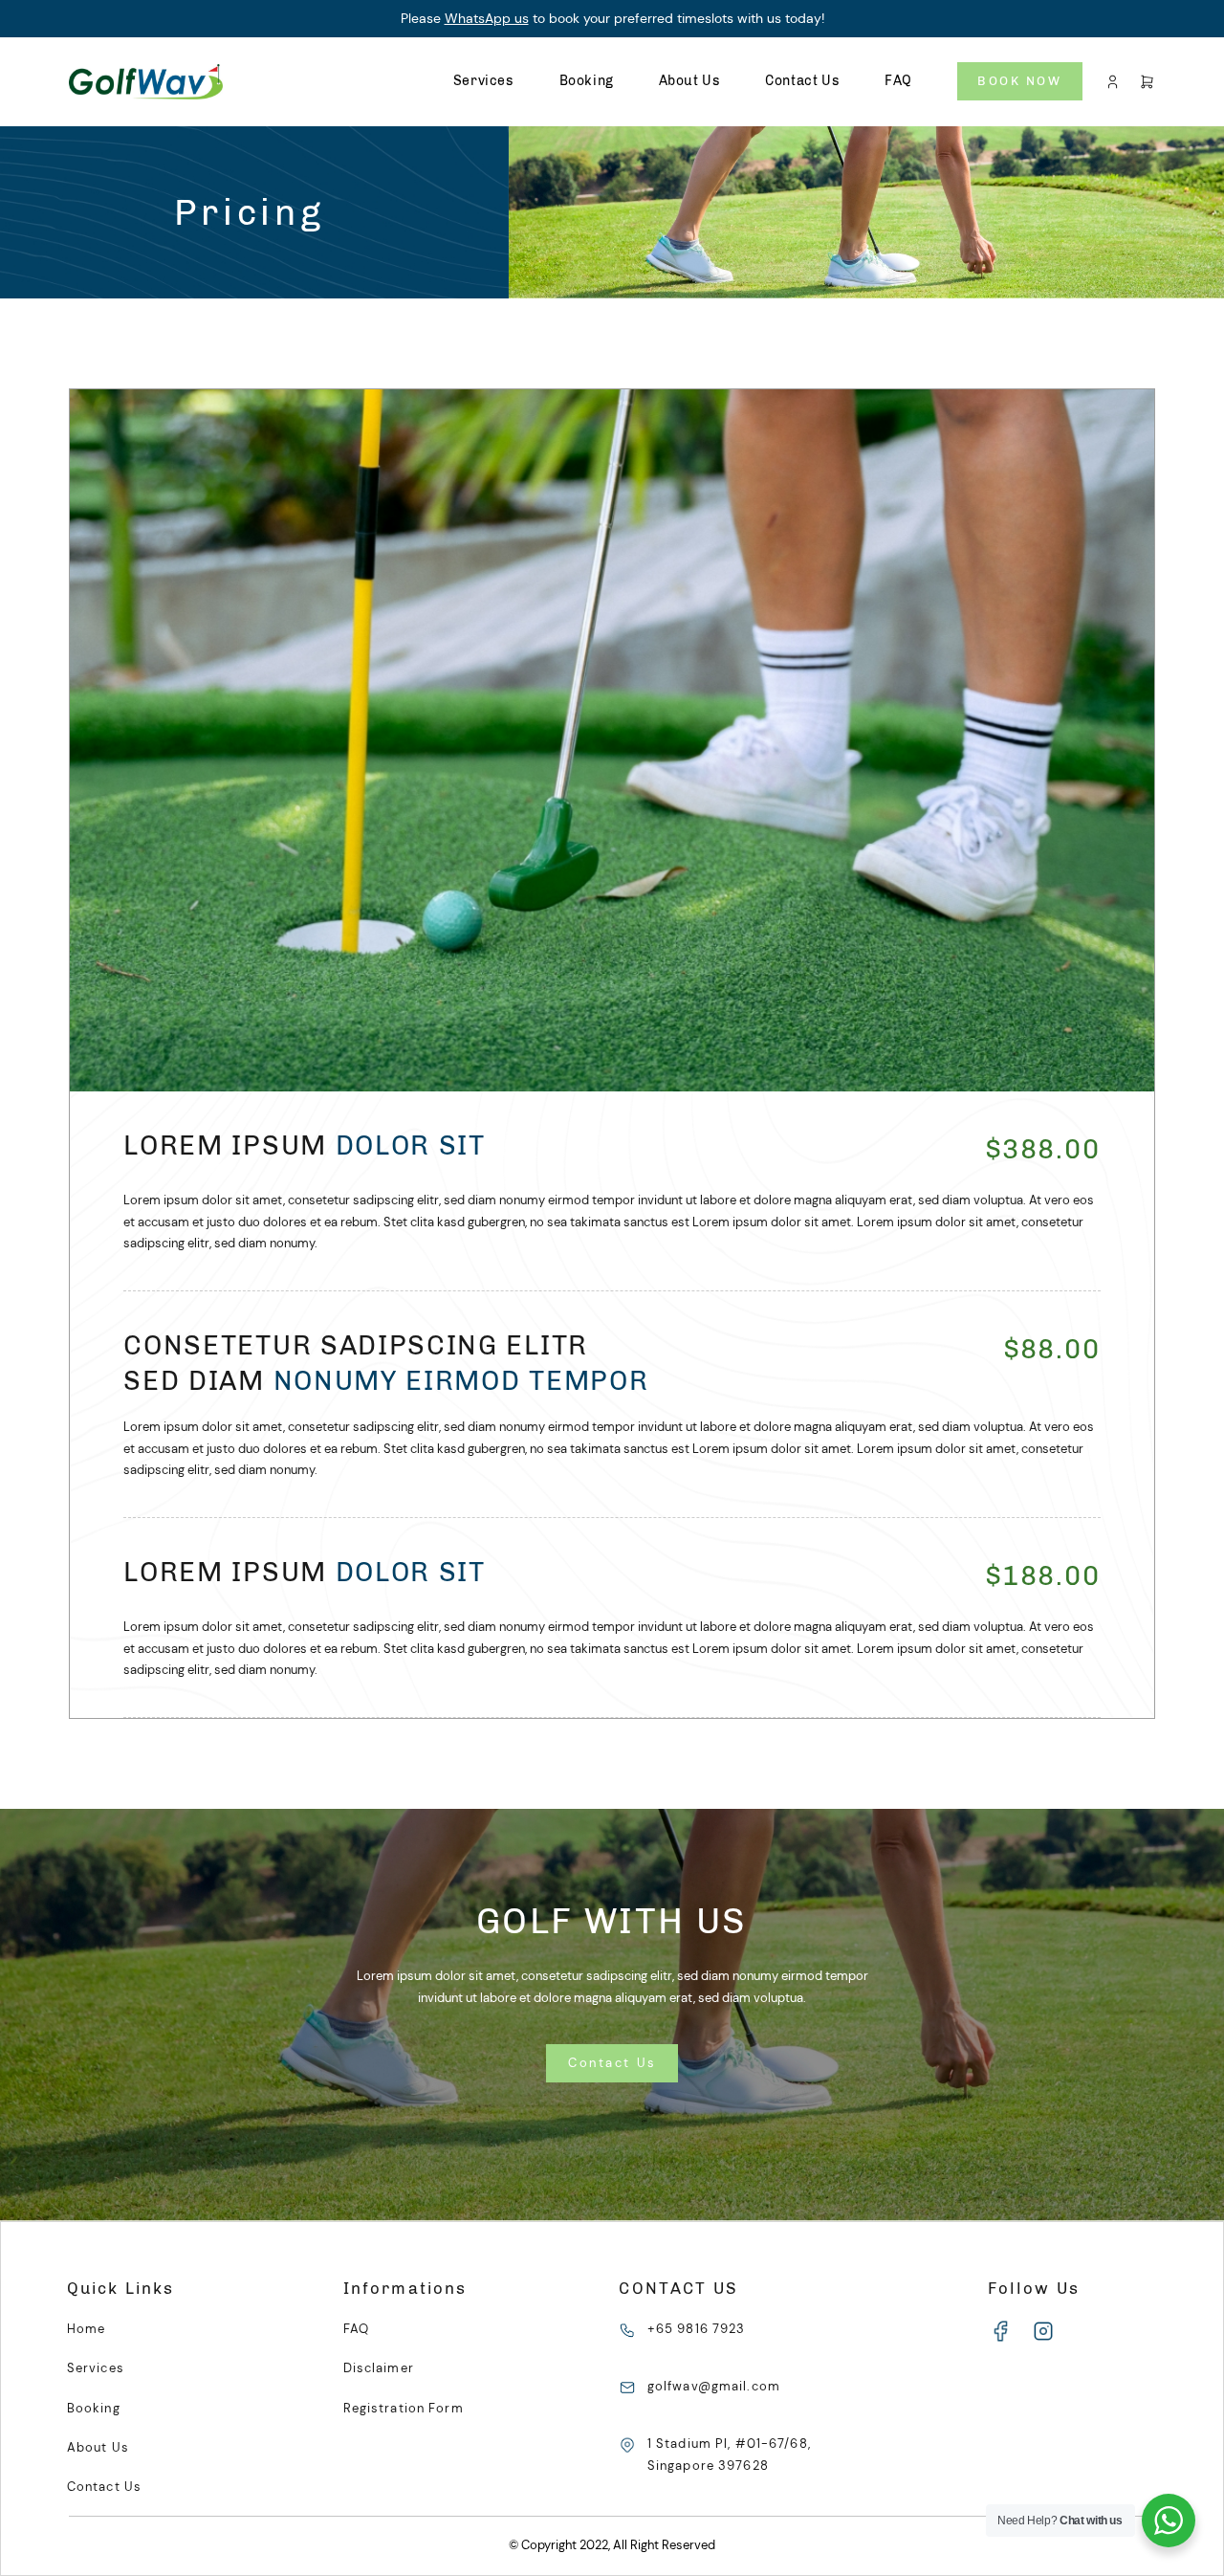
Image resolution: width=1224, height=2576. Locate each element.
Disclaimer (379, 2368)
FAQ (898, 81)
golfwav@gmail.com (714, 2386)
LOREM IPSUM (304, 1145)
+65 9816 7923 (697, 2329)
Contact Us (802, 81)
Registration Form (404, 2408)
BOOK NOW (1019, 81)
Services (484, 81)
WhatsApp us (487, 18)
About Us (690, 81)
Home (86, 2329)
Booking (587, 81)
